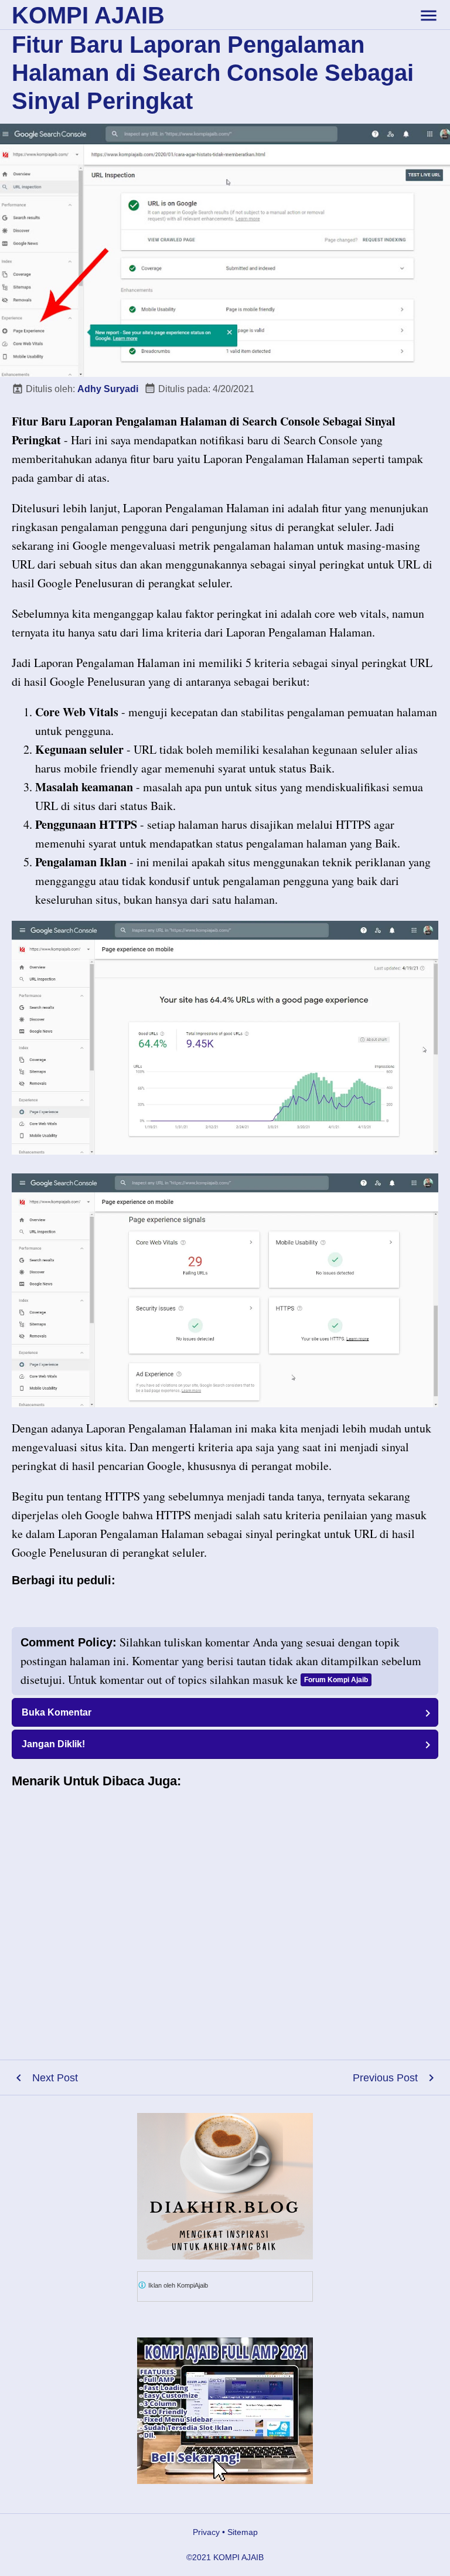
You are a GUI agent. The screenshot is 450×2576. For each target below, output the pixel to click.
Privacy (206, 2532)
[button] (225, 1712)
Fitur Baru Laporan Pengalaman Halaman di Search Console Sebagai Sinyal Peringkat (213, 73)
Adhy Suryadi (108, 389)
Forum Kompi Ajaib (336, 1680)
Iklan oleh (177, 2285)
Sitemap (243, 2532)
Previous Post (385, 2078)
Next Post (55, 2078)
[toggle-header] (428, 15)
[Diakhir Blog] (225, 2186)
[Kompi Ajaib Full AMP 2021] (225, 2411)
